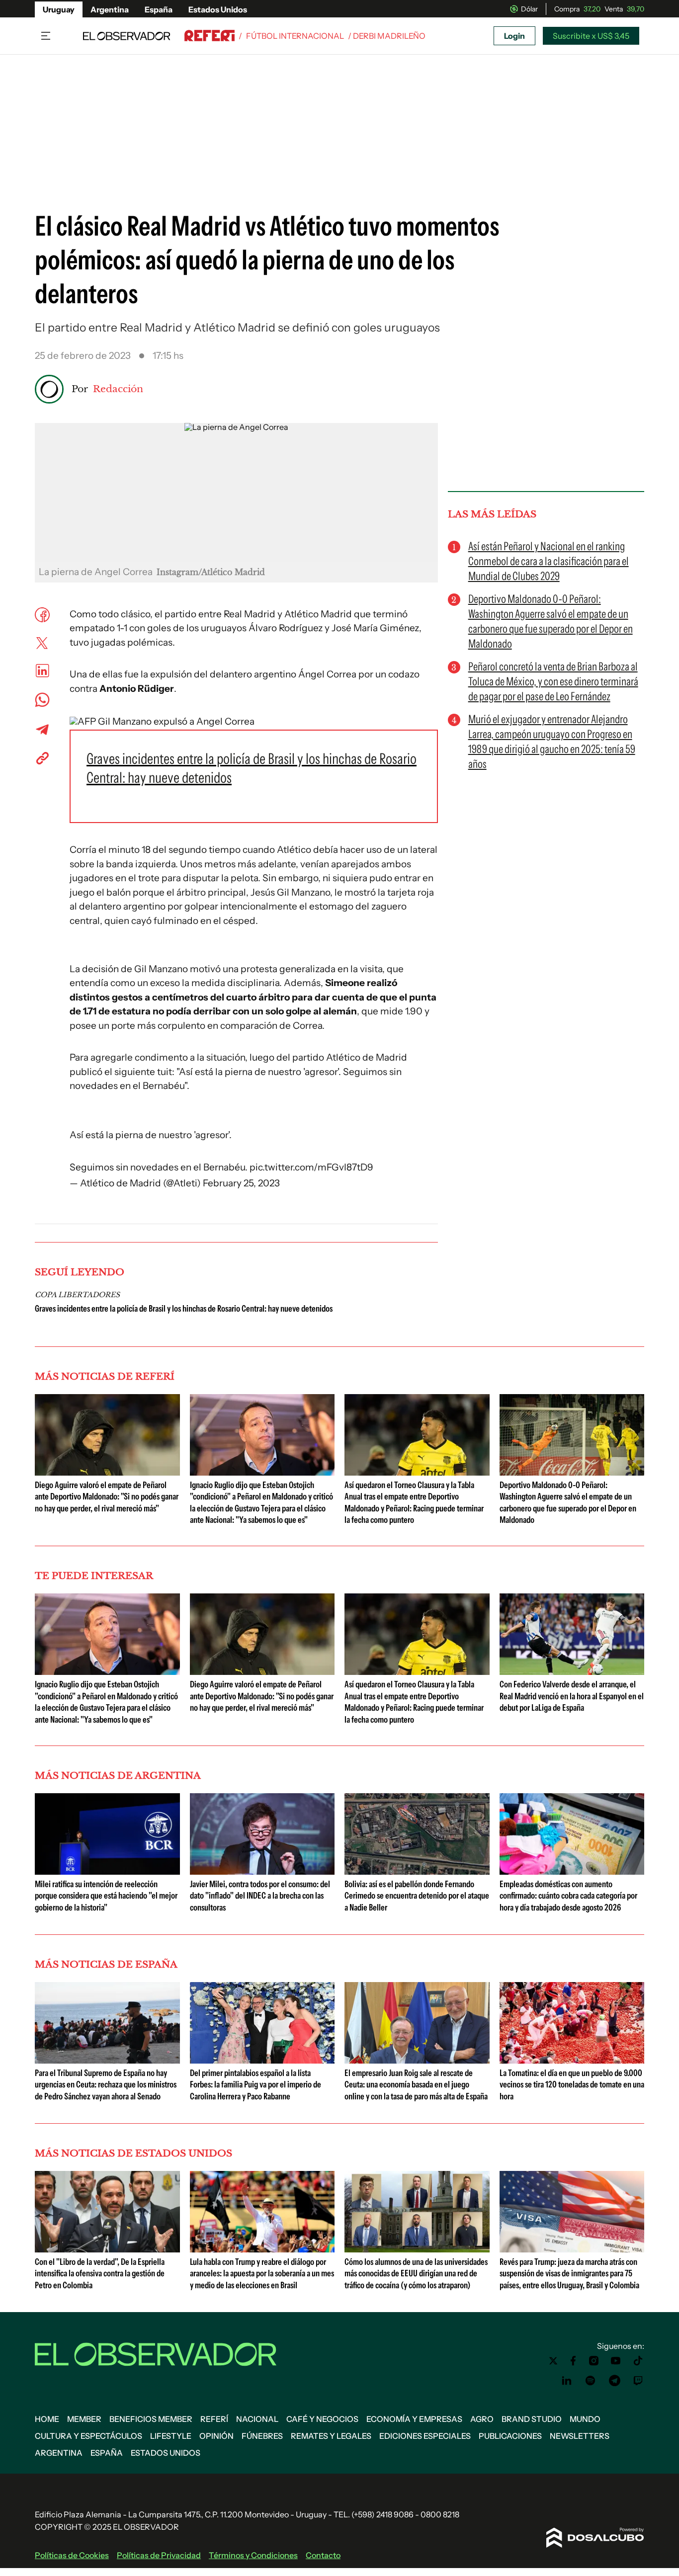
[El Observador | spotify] (591, 2381)
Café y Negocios (322, 2419)
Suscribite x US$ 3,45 (591, 36)
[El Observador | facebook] (573, 2361)
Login (514, 36)
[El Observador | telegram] (614, 2381)
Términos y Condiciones (253, 2555)
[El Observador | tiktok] (638, 2361)
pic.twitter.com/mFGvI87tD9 (311, 1167)
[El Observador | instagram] (594, 2361)
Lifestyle (171, 2436)
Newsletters (580, 2436)
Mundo (585, 2419)
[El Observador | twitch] (638, 2381)
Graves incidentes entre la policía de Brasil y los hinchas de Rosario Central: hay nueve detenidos (184, 1309)
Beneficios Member (151, 2419)
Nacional (257, 2419)
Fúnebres (262, 2436)
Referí (214, 2419)
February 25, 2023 (241, 1183)
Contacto (323, 2555)
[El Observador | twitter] (553, 2361)
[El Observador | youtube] (616, 2361)
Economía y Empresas (414, 2419)
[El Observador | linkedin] (567, 2381)
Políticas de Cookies (72, 2555)
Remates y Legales (331, 2436)
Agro (482, 2419)
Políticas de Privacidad (159, 2555)
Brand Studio (532, 2419)
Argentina (110, 9)
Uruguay (59, 9)
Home (47, 2419)
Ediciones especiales (425, 2436)
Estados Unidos (218, 9)
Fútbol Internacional (295, 36)
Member (84, 2419)
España (159, 9)
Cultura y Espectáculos (88, 2436)
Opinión (216, 2436)
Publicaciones (510, 2436)
